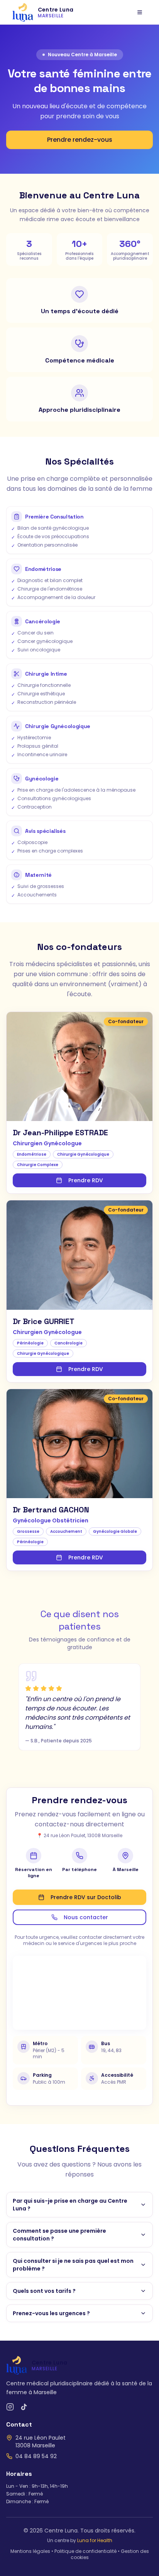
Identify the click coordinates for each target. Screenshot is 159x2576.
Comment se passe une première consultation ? (59, 2235)
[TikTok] (24, 2407)
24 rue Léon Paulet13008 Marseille (41, 2442)
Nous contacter (86, 1917)
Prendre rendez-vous (80, 140)
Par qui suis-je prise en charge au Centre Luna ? (70, 2205)
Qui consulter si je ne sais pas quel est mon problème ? (73, 2265)
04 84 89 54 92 (36, 2456)
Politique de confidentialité (85, 2551)
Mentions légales (30, 2551)
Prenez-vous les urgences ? (51, 2313)
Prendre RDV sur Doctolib (86, 1897)
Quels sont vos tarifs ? (44, 2291)
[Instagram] (10, 2407)
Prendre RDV (86, 1180)
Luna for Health (95, 2540)
